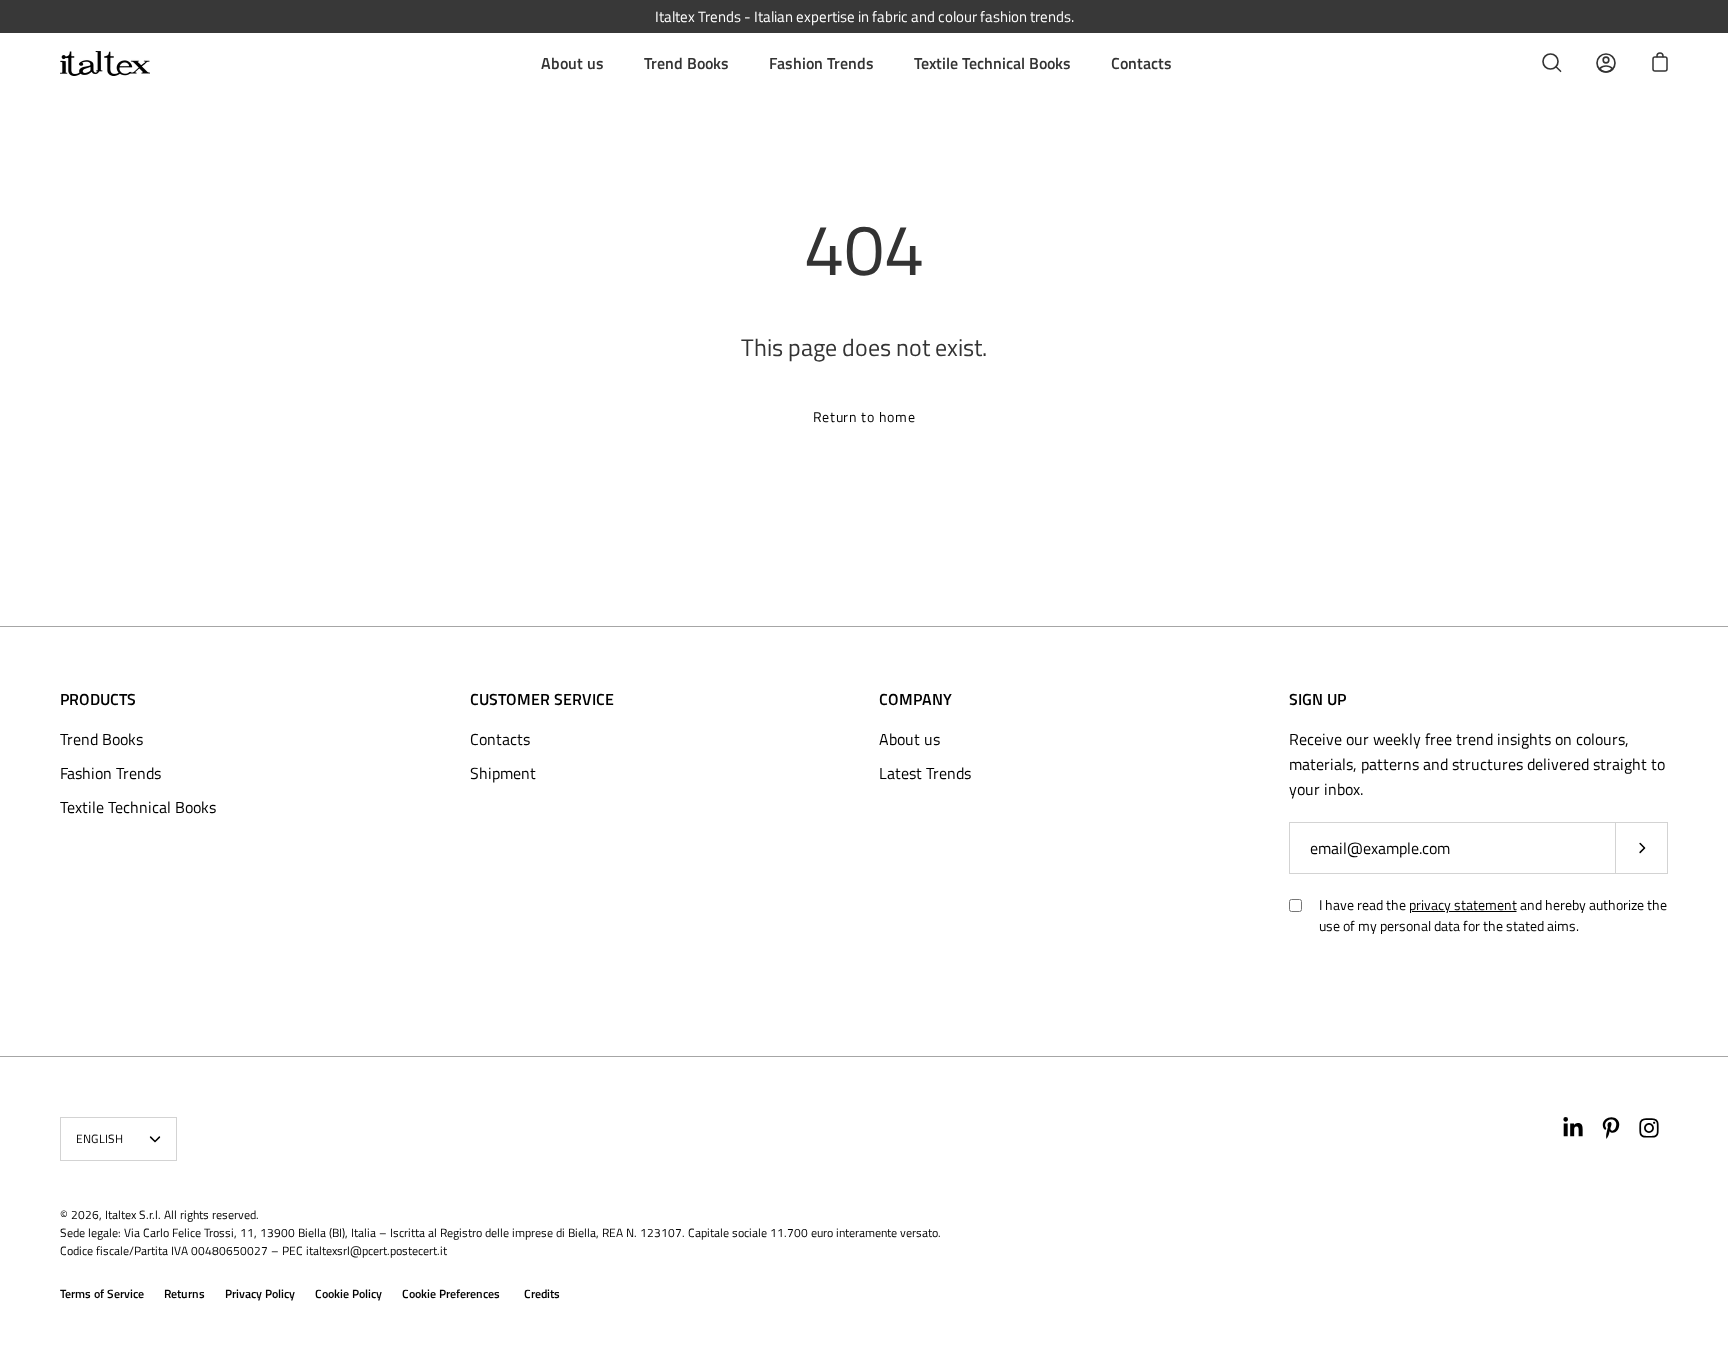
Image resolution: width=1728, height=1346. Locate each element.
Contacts (1141, 63)
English (100, 1138)
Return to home (864, 416)
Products (98, 699)
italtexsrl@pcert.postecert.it (376, 1250)
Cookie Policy (348, 1293)
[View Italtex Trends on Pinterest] (1611, 1128)
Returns (184, 1293)
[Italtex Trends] (105, 63)
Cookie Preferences (451, 1293)
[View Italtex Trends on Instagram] (1649, 1128)
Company (915, 699)
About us (572, 63)
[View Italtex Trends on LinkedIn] (1573, 1128)
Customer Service (542, 699)
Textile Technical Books (992, 63)
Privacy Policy (260, 1293)
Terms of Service (102, 1293)
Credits (542, 1293)
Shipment (503, 773)
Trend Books (686, 63)
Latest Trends (925, 773)
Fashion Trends (821, 63)
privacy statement (1463, 904)
